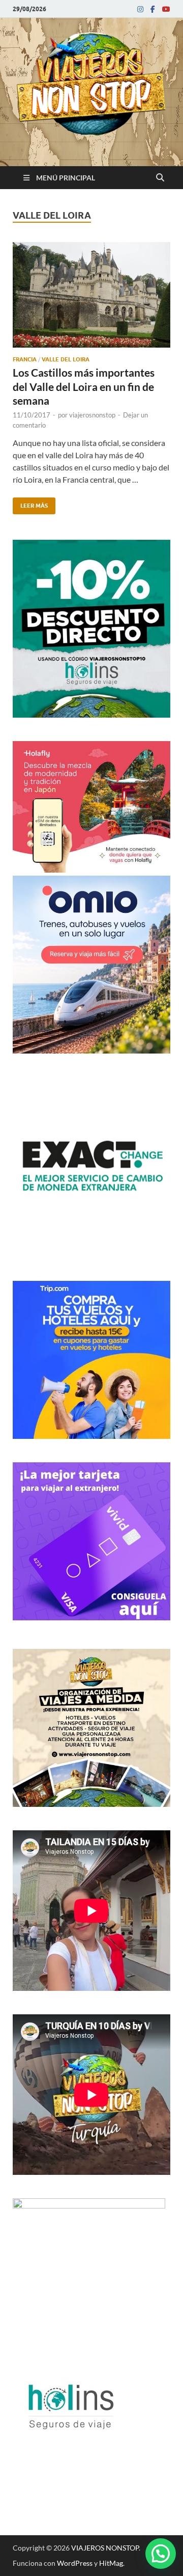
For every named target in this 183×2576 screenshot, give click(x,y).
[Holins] (70, 2457)
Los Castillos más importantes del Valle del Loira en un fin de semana (84, 386)
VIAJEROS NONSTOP (105, 2548)
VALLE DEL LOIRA (66, 359)
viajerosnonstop (92, 415)
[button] (161, 2554)
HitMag (111, 2563)
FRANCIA (25, 359)
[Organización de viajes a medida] (91, 1804)
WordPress (75, 2563)
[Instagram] (140, 9)
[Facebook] (153, 9)
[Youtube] (166, 9)
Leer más (30, 503)
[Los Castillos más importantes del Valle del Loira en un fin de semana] (91, 299)
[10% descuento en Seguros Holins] (91, 714)
